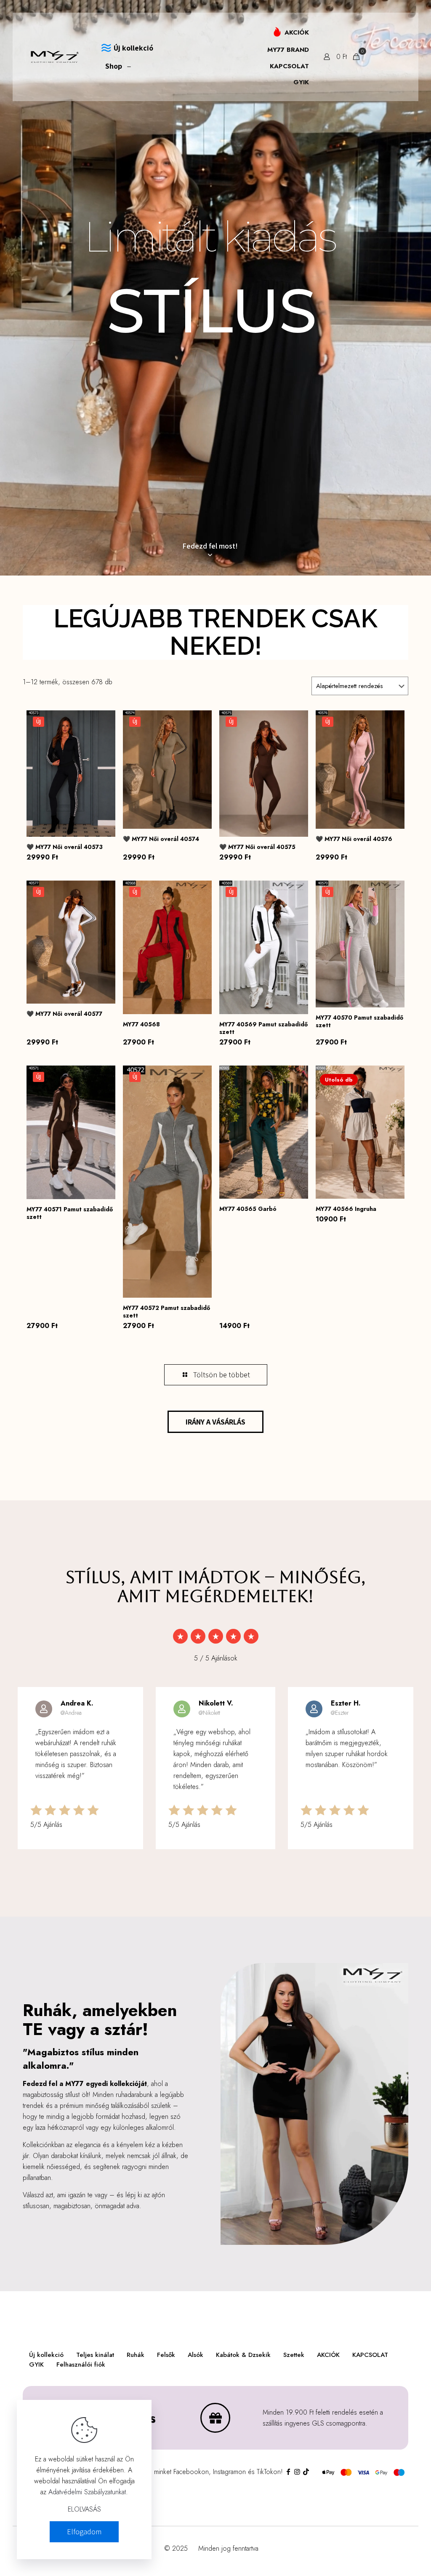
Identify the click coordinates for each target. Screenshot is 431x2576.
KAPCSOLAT (370, 2355)
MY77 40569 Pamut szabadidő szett (263, 1028)
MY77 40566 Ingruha (346, 1209)
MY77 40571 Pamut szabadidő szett (70, 1213)
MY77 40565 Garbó (248, 1209)
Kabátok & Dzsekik (243, 2355)
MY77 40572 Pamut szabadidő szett (166, 1312)
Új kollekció (46, 2355)
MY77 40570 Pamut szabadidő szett (359, 1021)
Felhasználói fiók (81, 2364)
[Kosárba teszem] (393, 1077)
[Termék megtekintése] (104, 722)
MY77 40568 (141, 1024)
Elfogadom (84, 2532)
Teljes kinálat (95, 2355)
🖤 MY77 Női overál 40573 (65, 847)
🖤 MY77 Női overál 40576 (354, 839)
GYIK (36, 2364)
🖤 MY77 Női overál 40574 (161, 839)
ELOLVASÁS (84, 2509)
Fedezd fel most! (210, 546)
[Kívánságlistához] (104, 740)
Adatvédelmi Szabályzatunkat (87, 2492)
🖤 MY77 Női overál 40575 (257, 847)
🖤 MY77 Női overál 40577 (64, 1014)
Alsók (196, 2355)
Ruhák (136, 2355)
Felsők (166, 2355)
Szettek (294, 2355)
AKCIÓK (328, 2355)
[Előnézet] (104, 758)
